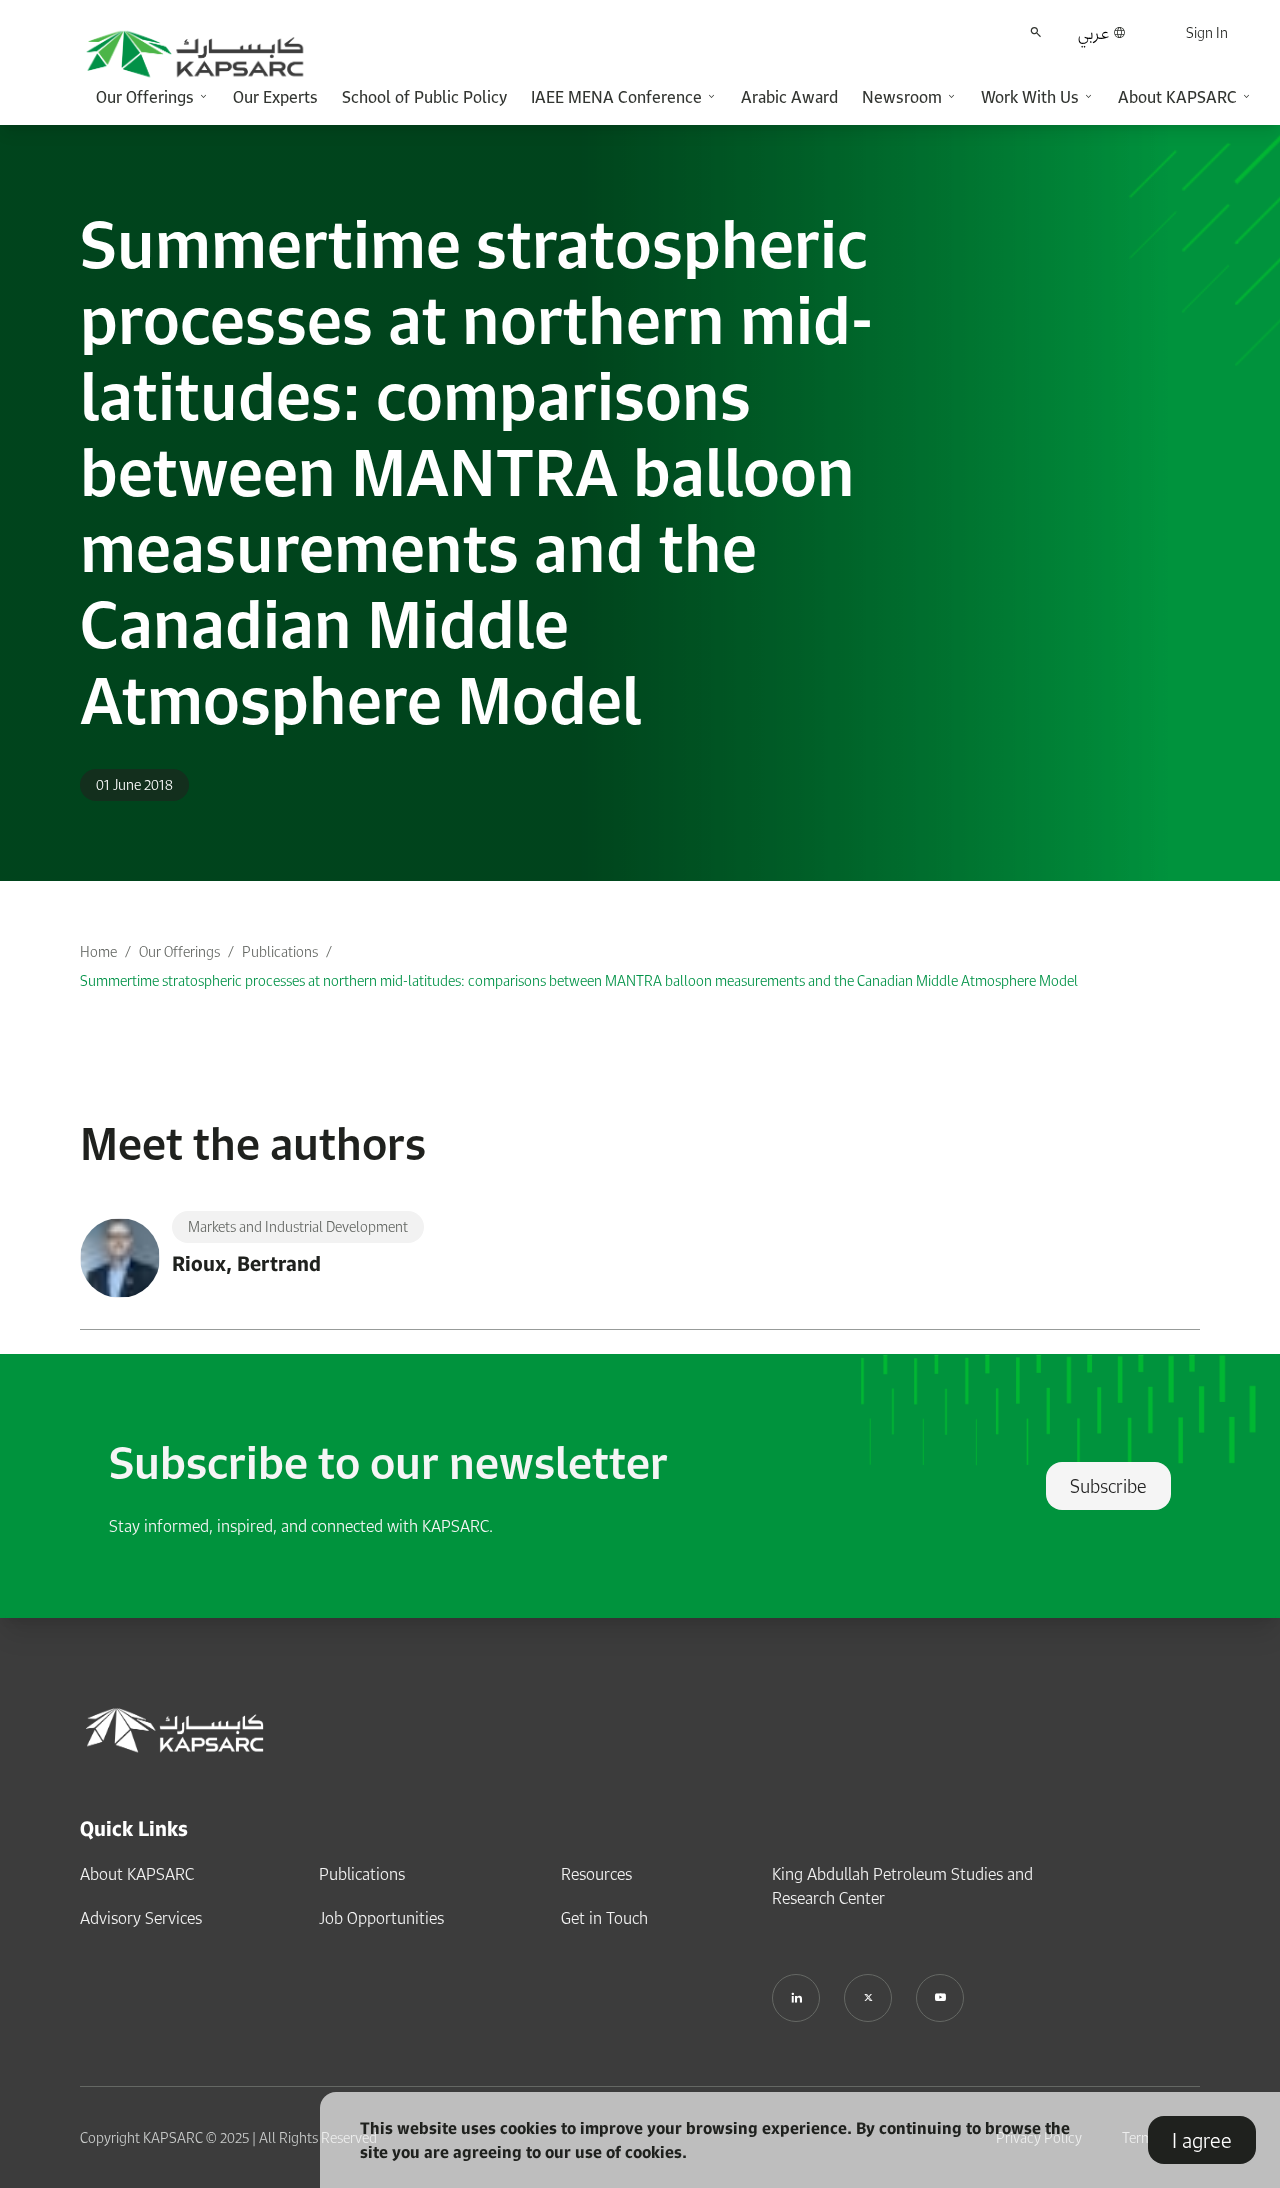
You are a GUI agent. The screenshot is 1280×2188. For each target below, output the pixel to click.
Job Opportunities (381, 1918)
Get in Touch (604, 1918)
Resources (596, 1874)
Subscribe (1108, 1486)
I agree (1202, 2140)
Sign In (1207, 32)
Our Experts (275, 97)
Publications (280, 951)
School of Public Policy (424, 97)
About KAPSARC (137, 1874)
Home (98, 951)
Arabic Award (789, 97)
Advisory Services (141, 1918)
